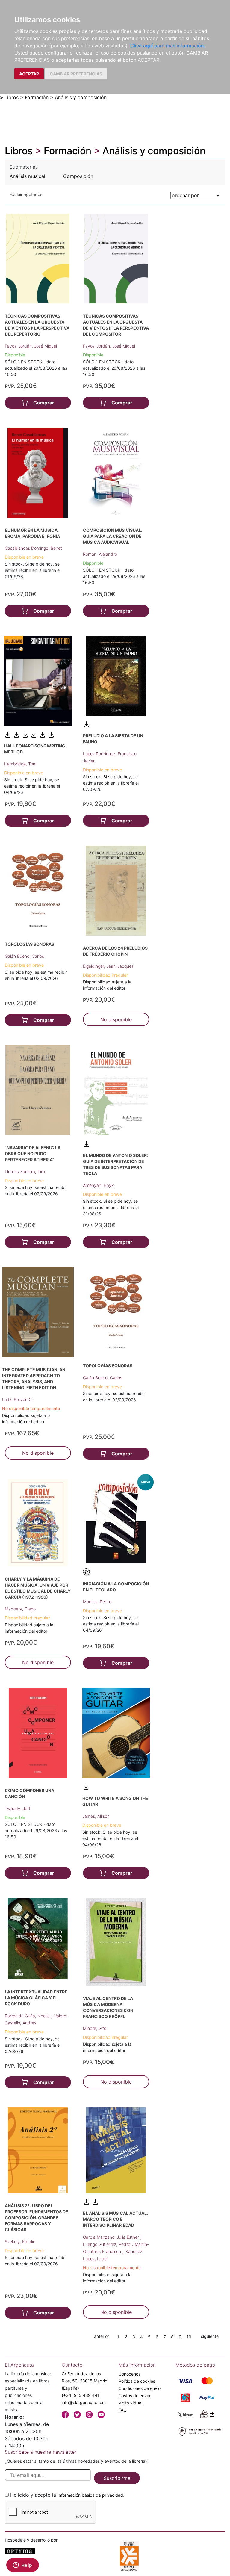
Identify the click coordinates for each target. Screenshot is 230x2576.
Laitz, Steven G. (18, 1399)
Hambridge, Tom (20, 764)
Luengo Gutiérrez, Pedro (107, 2244)
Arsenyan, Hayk (98, 1185)
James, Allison (96, 1816)
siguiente (210, 2336)
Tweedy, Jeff (18, 1808)
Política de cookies (137, 2381)
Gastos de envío (134, 2396)
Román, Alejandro (100, 554)
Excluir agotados (26, 194)
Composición (78, 176)
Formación (37, 97)
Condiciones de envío (140, 2388)
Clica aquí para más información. (168, 46)
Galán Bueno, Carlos (24, 956)
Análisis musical (27, 176)
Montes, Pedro (97, 1602)
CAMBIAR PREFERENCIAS (76, 74)
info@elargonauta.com (84, 2402)
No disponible (116, 1019)
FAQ (123, 2410)
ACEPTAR (29, 74)
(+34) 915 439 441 (81, 2395)
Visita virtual (130, 2403)
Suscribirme (117, 2478)
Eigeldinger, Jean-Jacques (108, 966)
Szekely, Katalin (20, 2242)
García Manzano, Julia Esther (112, 2237)
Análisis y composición (81, 97)
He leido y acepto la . (67, 2495)
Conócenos (130, 2374)
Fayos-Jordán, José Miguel (31, 346)
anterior (102, 2336)
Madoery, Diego (20, 1609)
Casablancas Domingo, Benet (33, 548)
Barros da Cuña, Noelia (28, 2016)
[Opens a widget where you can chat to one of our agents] (22, 2566)
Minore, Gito (95, 2028)
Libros (12, 97)
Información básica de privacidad (90, 2495)
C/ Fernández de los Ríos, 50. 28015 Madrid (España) (85, 2381)
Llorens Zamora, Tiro (25, 1171)
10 (189, 2337)
